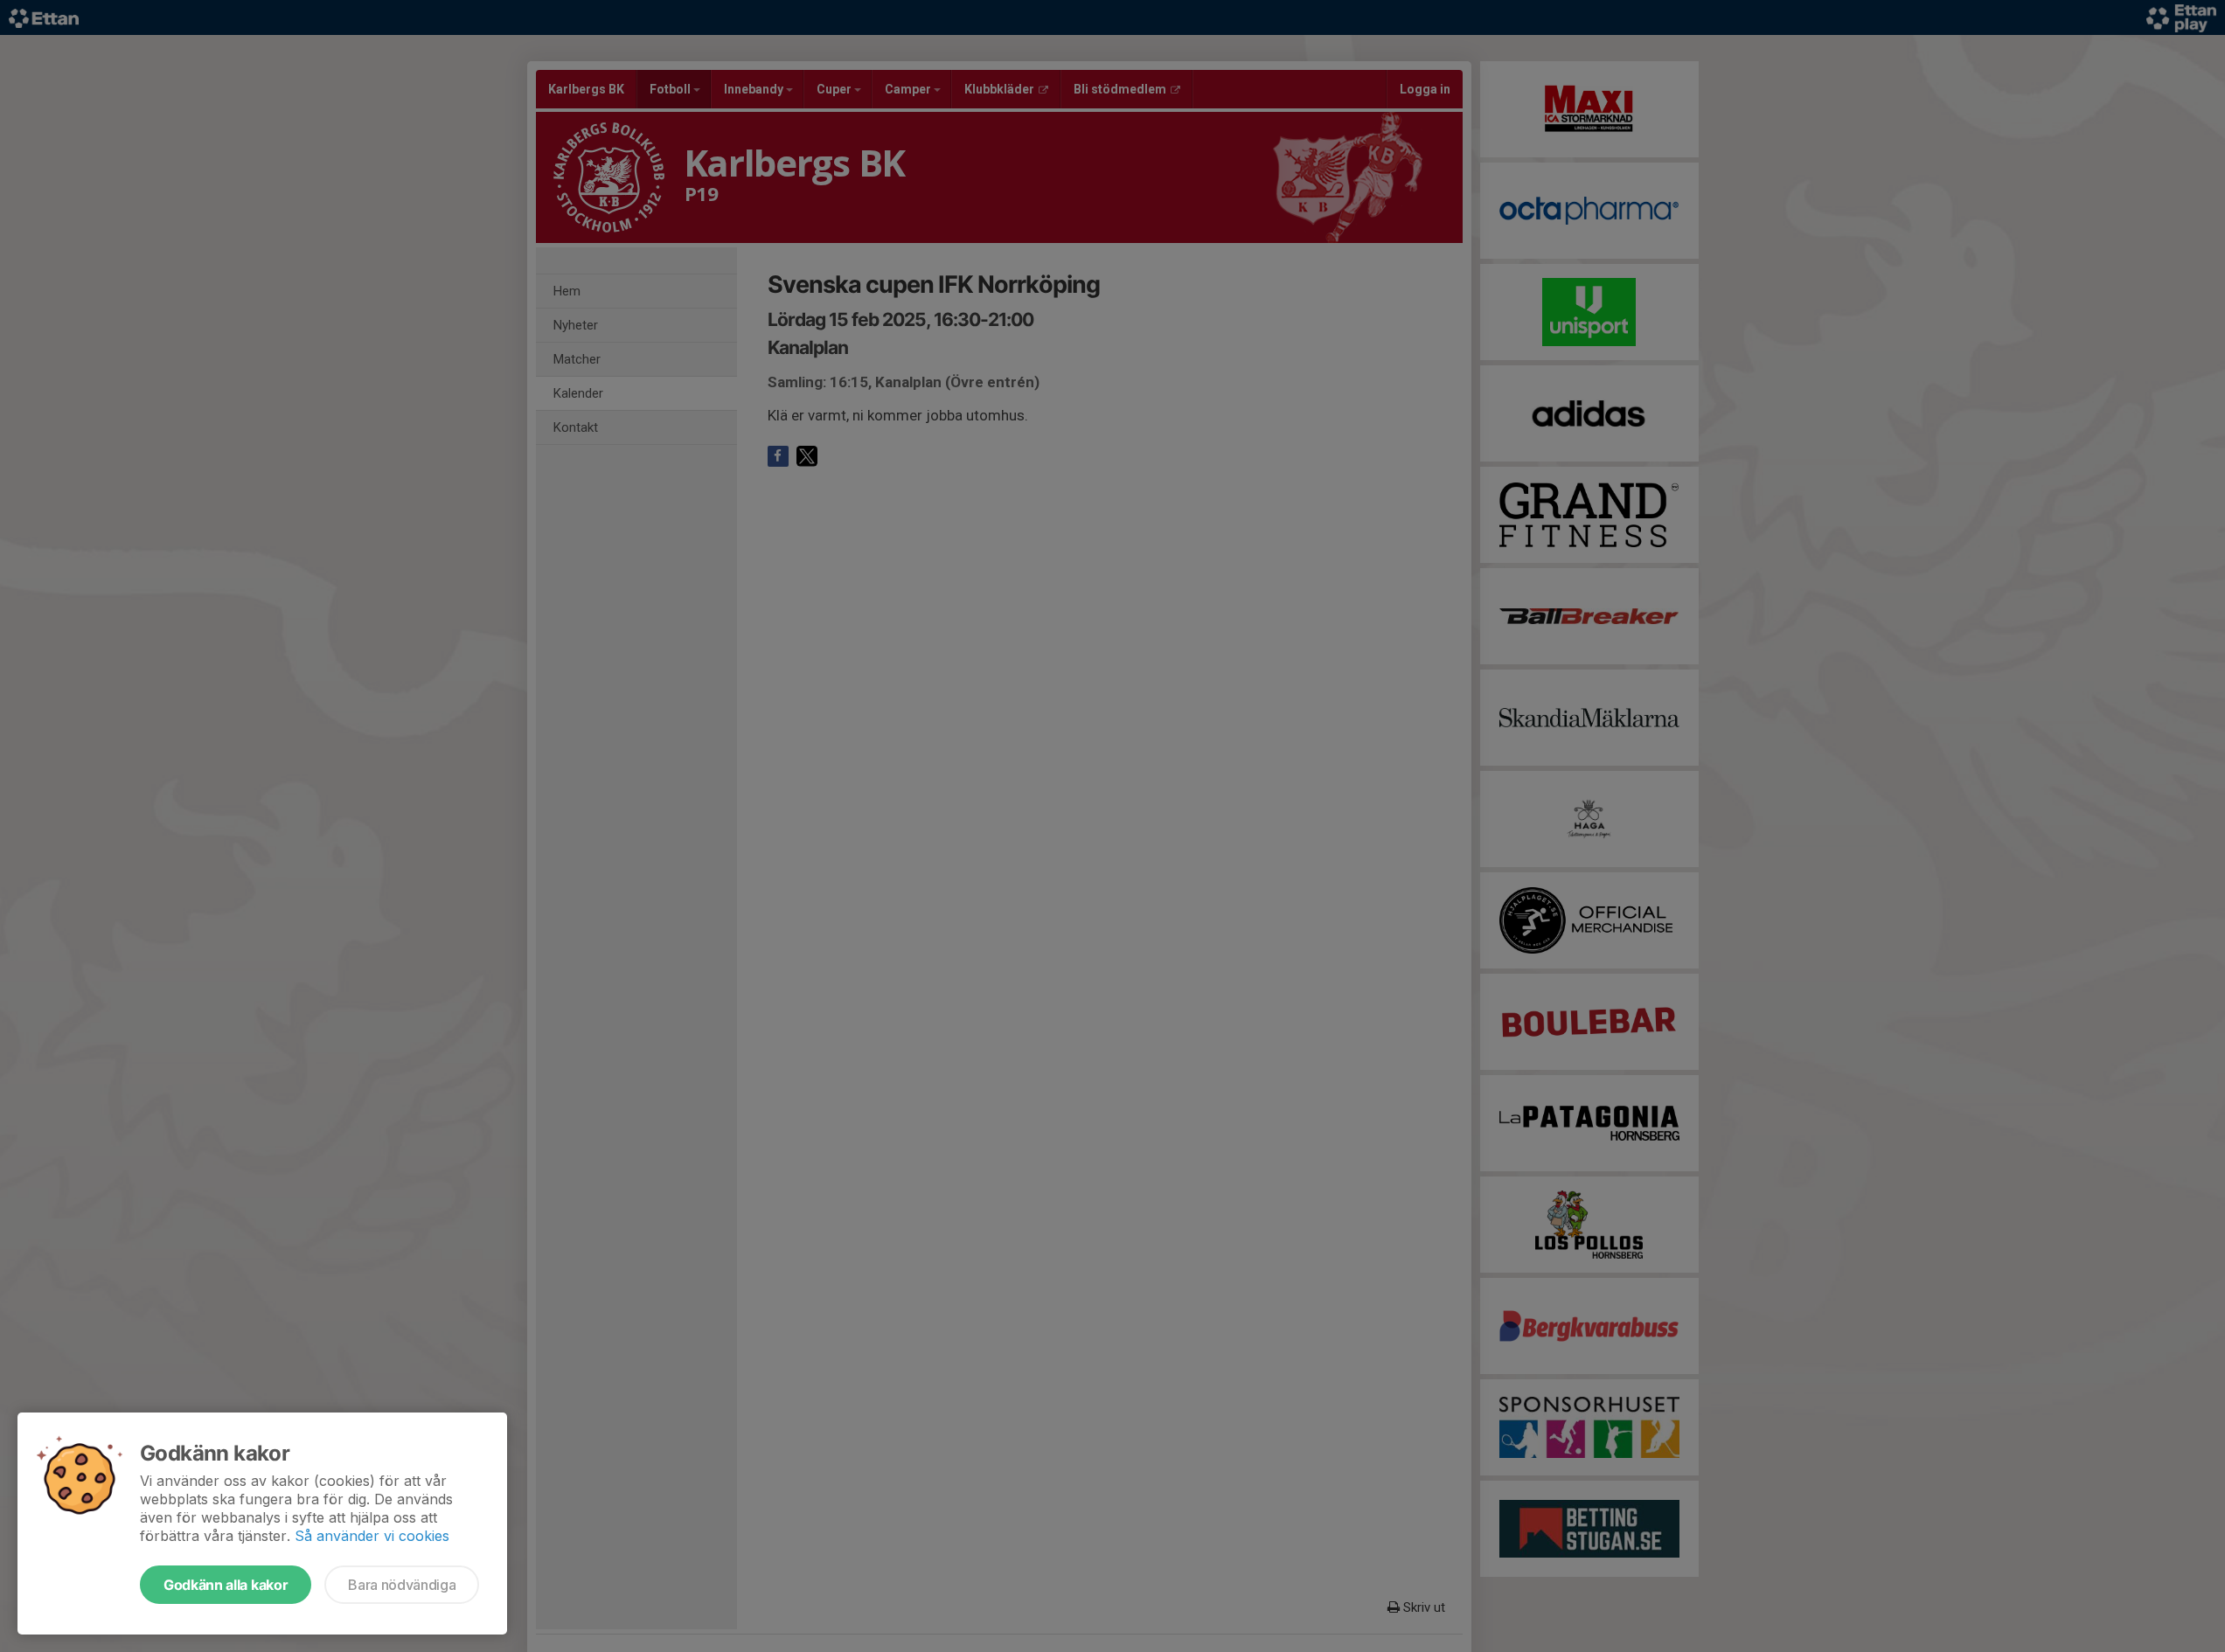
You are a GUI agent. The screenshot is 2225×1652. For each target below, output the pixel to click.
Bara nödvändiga (402, 1585)
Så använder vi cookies (372, 1536)
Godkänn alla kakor (226, 1585)
